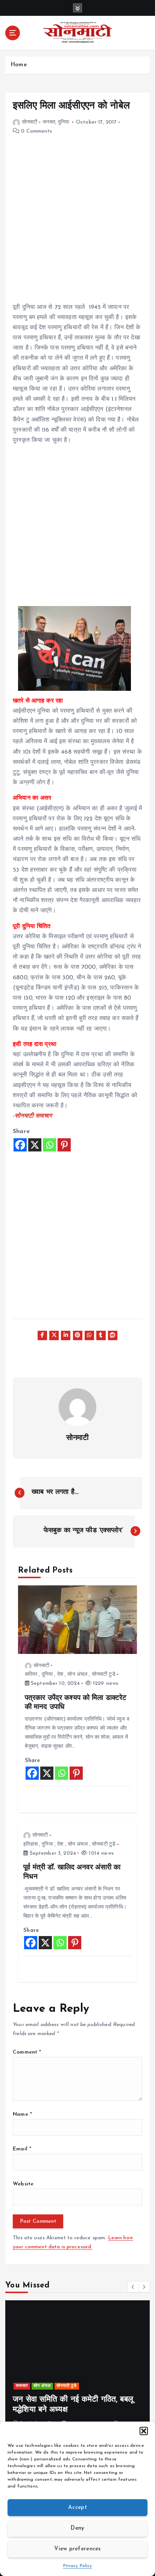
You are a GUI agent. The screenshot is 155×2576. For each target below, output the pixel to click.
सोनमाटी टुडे (104, 1674)
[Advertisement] (77, 225)
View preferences (77, 2549)
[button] (144, 2431)
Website (23, 2184)
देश (60, 1674)
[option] (77, 2368)
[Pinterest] (64, 1145)
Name (22, 2114)
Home (19, 65)
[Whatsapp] (49, 1145)
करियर (31, 1674)
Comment (27, 2052)
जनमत (49, 122)
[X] (35, 1145)
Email (22, 2149)
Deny (77, 2528)
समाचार (22, 2386)
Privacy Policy (78, 2566)
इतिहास (30, 1844)
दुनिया (63, 122)
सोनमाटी (30, 122)
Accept (77, 2508)
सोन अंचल (77, 1674)
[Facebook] (20, 1145)
